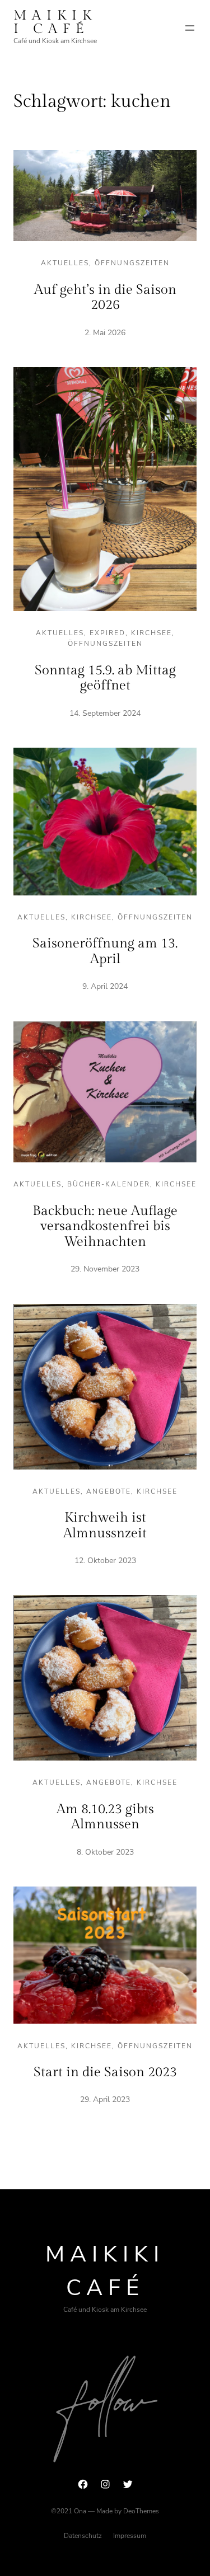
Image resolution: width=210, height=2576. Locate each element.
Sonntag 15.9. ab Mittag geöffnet (105, 678)
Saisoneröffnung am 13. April (105, 951)
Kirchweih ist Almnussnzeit (105, 1526)
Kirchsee (151, 633)
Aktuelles (65, 263)
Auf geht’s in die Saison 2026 (105, 298)
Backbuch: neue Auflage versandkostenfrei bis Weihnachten (105, 1226)
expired (108, 633)
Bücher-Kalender (109, 1184)
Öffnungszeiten (132, 263)
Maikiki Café (55, 22)
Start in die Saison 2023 (105, 2072)
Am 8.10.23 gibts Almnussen (105, 1817)
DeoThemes (141, 2511)
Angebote (109, 1491)
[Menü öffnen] (190, 28)
